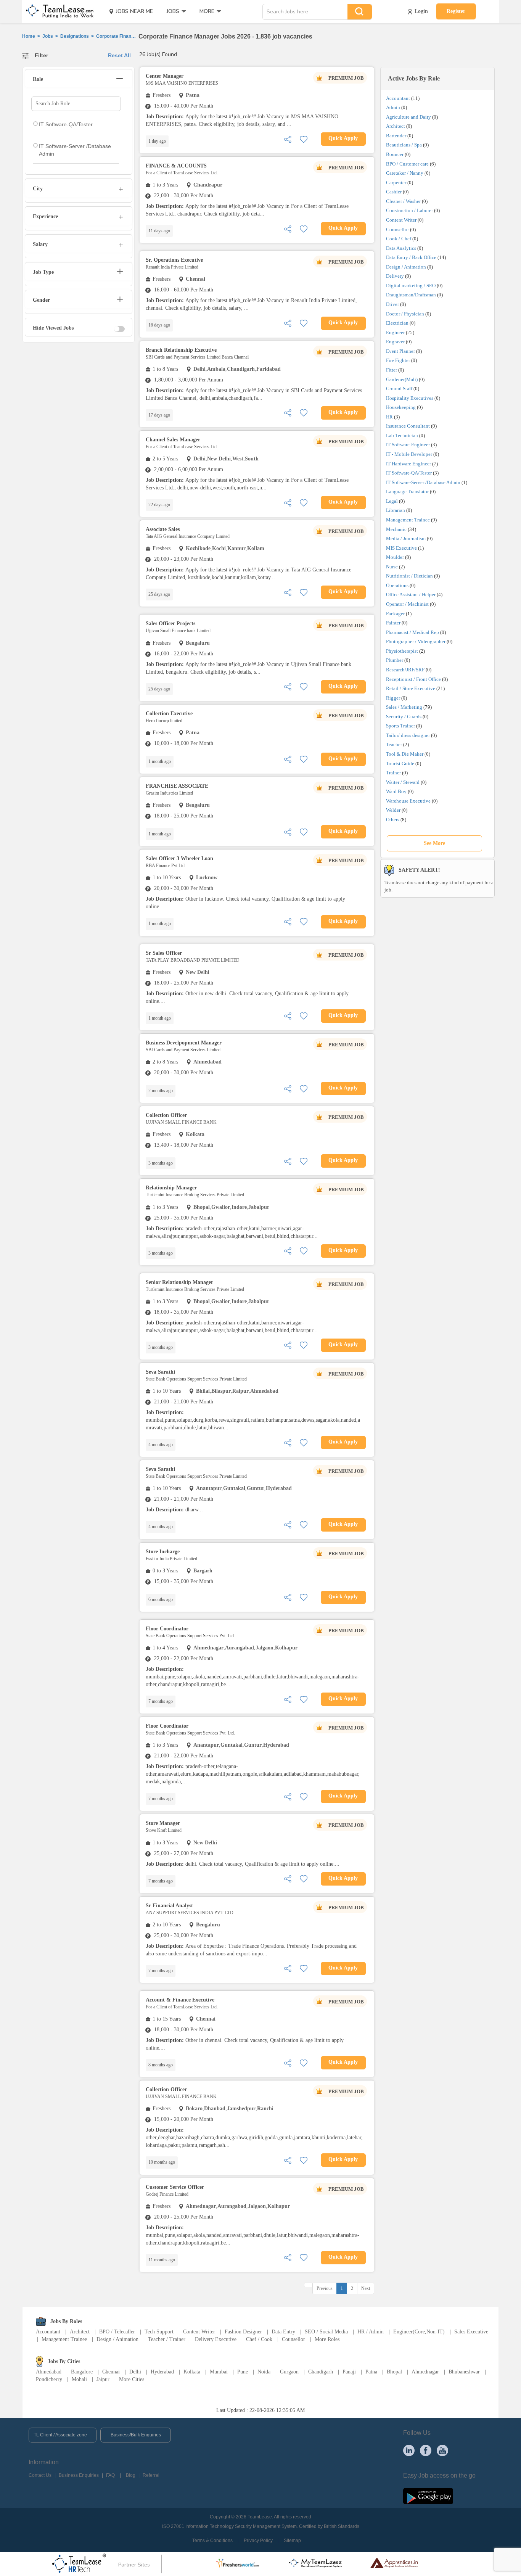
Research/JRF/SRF (405, 670)
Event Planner (400, 351)
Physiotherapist (402, 651)
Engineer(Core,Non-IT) (419, 2332)
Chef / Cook (259, 2339)
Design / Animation (406, 267)
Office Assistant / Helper (411, 595)
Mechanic (396, 529)
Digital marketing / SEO (411, 286)
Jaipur (103, 2379)
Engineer (395, 332)
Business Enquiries (79, 2475)
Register (456, 11)
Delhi (135, 2372)
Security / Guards (404, 717)
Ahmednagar (425, 2372)
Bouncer (395, 154)
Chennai (111, 2372)
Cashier (394, 192)
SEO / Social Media (326, 2332)
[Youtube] (442, 2450)
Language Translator (407, 492)
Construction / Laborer (409, 210)
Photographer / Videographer (416, 641)
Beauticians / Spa (404, 145)
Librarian (396, 510)
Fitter (392, 370)
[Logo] (57, 11)
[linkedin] (409, 2450)
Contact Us (40, 2475)
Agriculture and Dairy (408, 117)
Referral (151, 2475)
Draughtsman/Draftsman (411, 295)
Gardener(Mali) (402, 379)
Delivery (395, 276)
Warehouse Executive (408, 801)
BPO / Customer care (407, 164)
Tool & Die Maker (405, 754)
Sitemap (292, 2541)
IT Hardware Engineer (408, 464)
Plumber (395, 660)
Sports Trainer (400, 726)
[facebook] (426, 2450)
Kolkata (192, 2372)
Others (393, 820)
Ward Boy (396, 791)
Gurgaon (289, 2372)
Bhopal (394, 2372)
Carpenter (396, 183)
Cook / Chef (399, 239)
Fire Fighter (398, 360)
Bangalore (82, 2372)
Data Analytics (401, 248)
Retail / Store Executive (411, 688)
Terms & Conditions (212, 2541)
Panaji (349, 2372)
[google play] (428, 2496)
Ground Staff (399, 389)
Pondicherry (49, 2379)
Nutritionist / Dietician (409, 576)
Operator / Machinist (407, 604)
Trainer (393, 773)
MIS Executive (401, 548)
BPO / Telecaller (117, 2332)
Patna (371, 2372)
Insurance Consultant (408, 426)
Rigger (393, 698)
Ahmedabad (49, 2372)
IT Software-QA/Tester (409, 473)
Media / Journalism (406, 538)
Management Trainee (408, 520)
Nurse (392, 567)
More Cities (132, 2379)
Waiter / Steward (403, 782)
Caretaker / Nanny (405, 173)
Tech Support (159, 2332)
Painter (393, 623)
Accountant (398, 98)
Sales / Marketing (404, 707)
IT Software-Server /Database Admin (423, 482)
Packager (395, 614)
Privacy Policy (258, 2541)
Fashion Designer (243, 2332)
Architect (396, 126)
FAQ (110, 2475)
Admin (393, 107)
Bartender (396, 136)
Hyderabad (162, 2372)
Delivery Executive (216, 2339)
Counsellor (397, 229)
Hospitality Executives (410, 398)
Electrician (397, 323)
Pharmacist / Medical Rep (412, 632)
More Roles (327, 2339)
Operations (397, 585)
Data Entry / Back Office (411, 257)
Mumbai (219, 2372)
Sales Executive (471, 2332)
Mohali (79, 2379)
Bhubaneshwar (464, 2372)
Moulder (395, 557)
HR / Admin (371, 2332)
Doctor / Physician (405, 314)
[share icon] (288, 139)
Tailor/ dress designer (408, 735)
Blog (131, 2475)
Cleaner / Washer (403, 201)
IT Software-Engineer (408, 445)
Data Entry (283, 2332)
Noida (264, 2372)
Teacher (394, 744)
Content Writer (401, 220)
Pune (243, 2372)
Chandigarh (321, 2372)
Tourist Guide (400, 763)
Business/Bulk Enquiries (136, 2435)
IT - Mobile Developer (409, 454)
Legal (392, 501)
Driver (392, 304)
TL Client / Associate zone (60, 2435)
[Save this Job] (304, 139)
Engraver (395, 342)
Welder (393, 810)
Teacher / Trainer (167, 2339)
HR (389, 417)
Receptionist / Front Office (413, 679)
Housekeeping (401, 407)
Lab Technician (402, 435)
